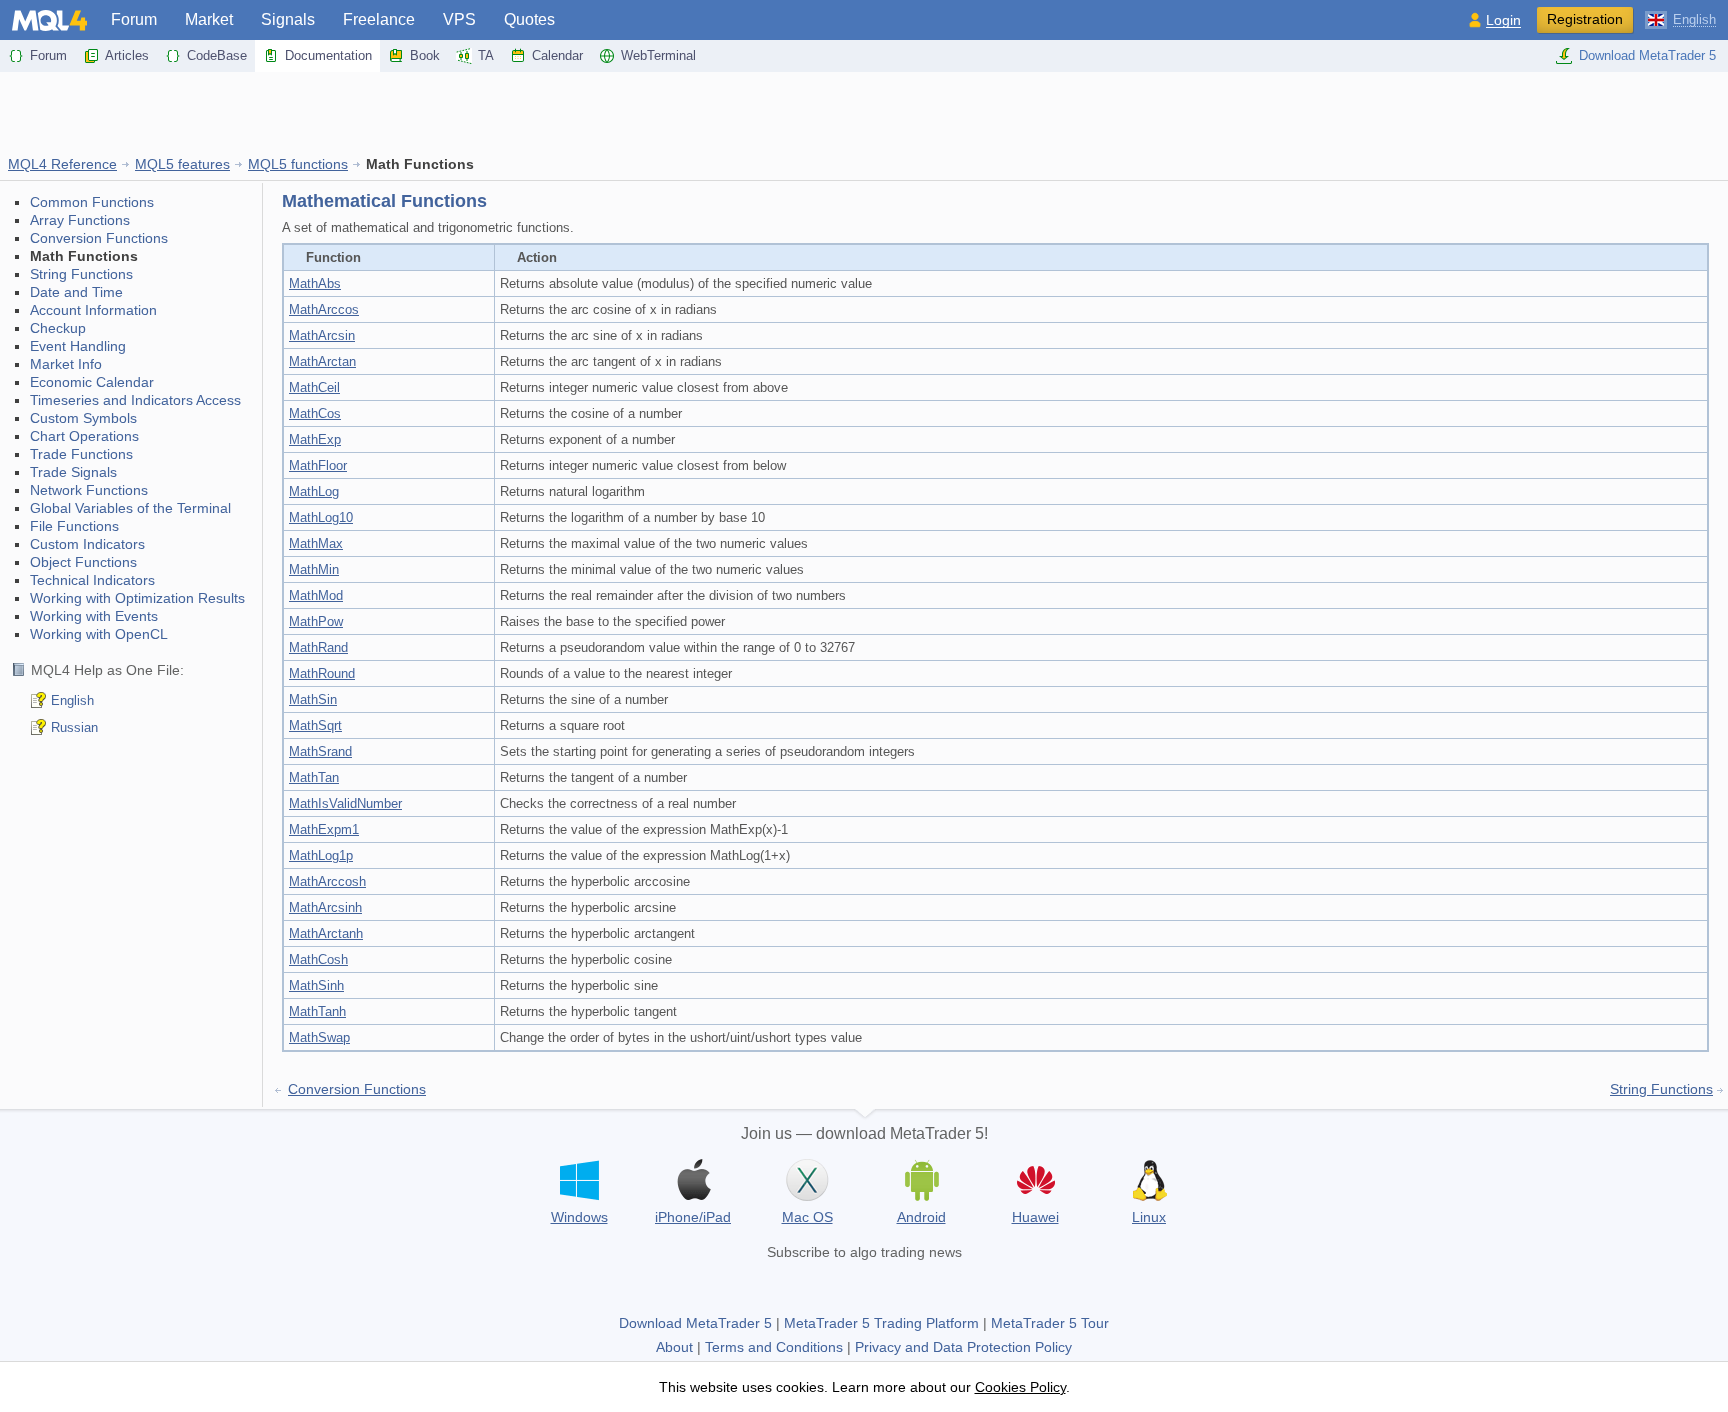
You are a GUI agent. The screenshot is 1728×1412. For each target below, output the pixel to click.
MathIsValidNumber (345, 803)
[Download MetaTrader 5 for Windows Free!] (579, 1180)
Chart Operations (84, 436)
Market (209, 19)
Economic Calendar (92, 382)
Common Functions (92, 202)
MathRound (322, 673)
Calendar (557, 55)
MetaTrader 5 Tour (1050, 1323)
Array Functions (80, 220)
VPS (459, 19)
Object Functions (83, 562)
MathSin (313, 699)
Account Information (93, 310)
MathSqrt (315, 725)
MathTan (314, 777)
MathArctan (322, 361)
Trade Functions (81, 454)
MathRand (318, 647)
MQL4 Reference (62, 164)
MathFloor (318, 465)
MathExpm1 (324, 829)
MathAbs (315, 283)
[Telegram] (832, 1284)
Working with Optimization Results (137, 598)
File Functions (74, 526)
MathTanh (317, 1011)
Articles (127, 55)
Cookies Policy (1020, 1387)
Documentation (328, 55)
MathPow (316, 621)
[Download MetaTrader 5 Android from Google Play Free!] (921, 1180)
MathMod (316, 595)
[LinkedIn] (928, 1284)
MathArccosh (327, 881)
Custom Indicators (87, 544)
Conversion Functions (99, 238)
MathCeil (314, 387)
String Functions (81, 274)
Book (425, 55)
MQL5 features (182, 164)
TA (486, 55)
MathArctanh (326, 933)
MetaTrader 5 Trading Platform (881, 1323)
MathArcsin (322, 335)
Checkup (58, 328)
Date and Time (76, 292)
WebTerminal (658, 55)
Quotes (529, 19)
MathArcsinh (325, 907)
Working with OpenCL (99, 634)
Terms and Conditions (774, 1347)
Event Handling (78, 346)
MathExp (315, 439)
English (72, 700)
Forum (134, 19)
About (674, 1347)
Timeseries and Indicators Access (135, 400)
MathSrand (320, 751)
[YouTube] (896, 1284)
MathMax (316, 543)
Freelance (379, 19)
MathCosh (318, 959)
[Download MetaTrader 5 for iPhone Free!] (693, 1180)
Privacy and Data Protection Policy (963, 1347)
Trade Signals (73, 472)
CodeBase (217, 55)
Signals (288, 19)
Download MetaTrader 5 (1647, 55)
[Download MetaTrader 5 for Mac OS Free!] (807, 1180)
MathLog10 (321, 517)
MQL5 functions (298, 164)
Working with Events (94, 616)
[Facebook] (800, 1284)
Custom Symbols (83, 418)
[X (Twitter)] (864, 1284)
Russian (74, 727)
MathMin (314, 569)
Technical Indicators (92, 580)
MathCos (315, 413)
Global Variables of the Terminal (130, 508)
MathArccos (324, 309)
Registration (1585, 19)
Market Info (66, 364)
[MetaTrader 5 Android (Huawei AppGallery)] (1035, 1182)
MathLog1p (321, 855)
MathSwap (319, 1037)
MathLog (314, 491)
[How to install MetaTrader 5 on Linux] (1149, 1180)
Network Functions (89, 490)
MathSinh (316, 985)
